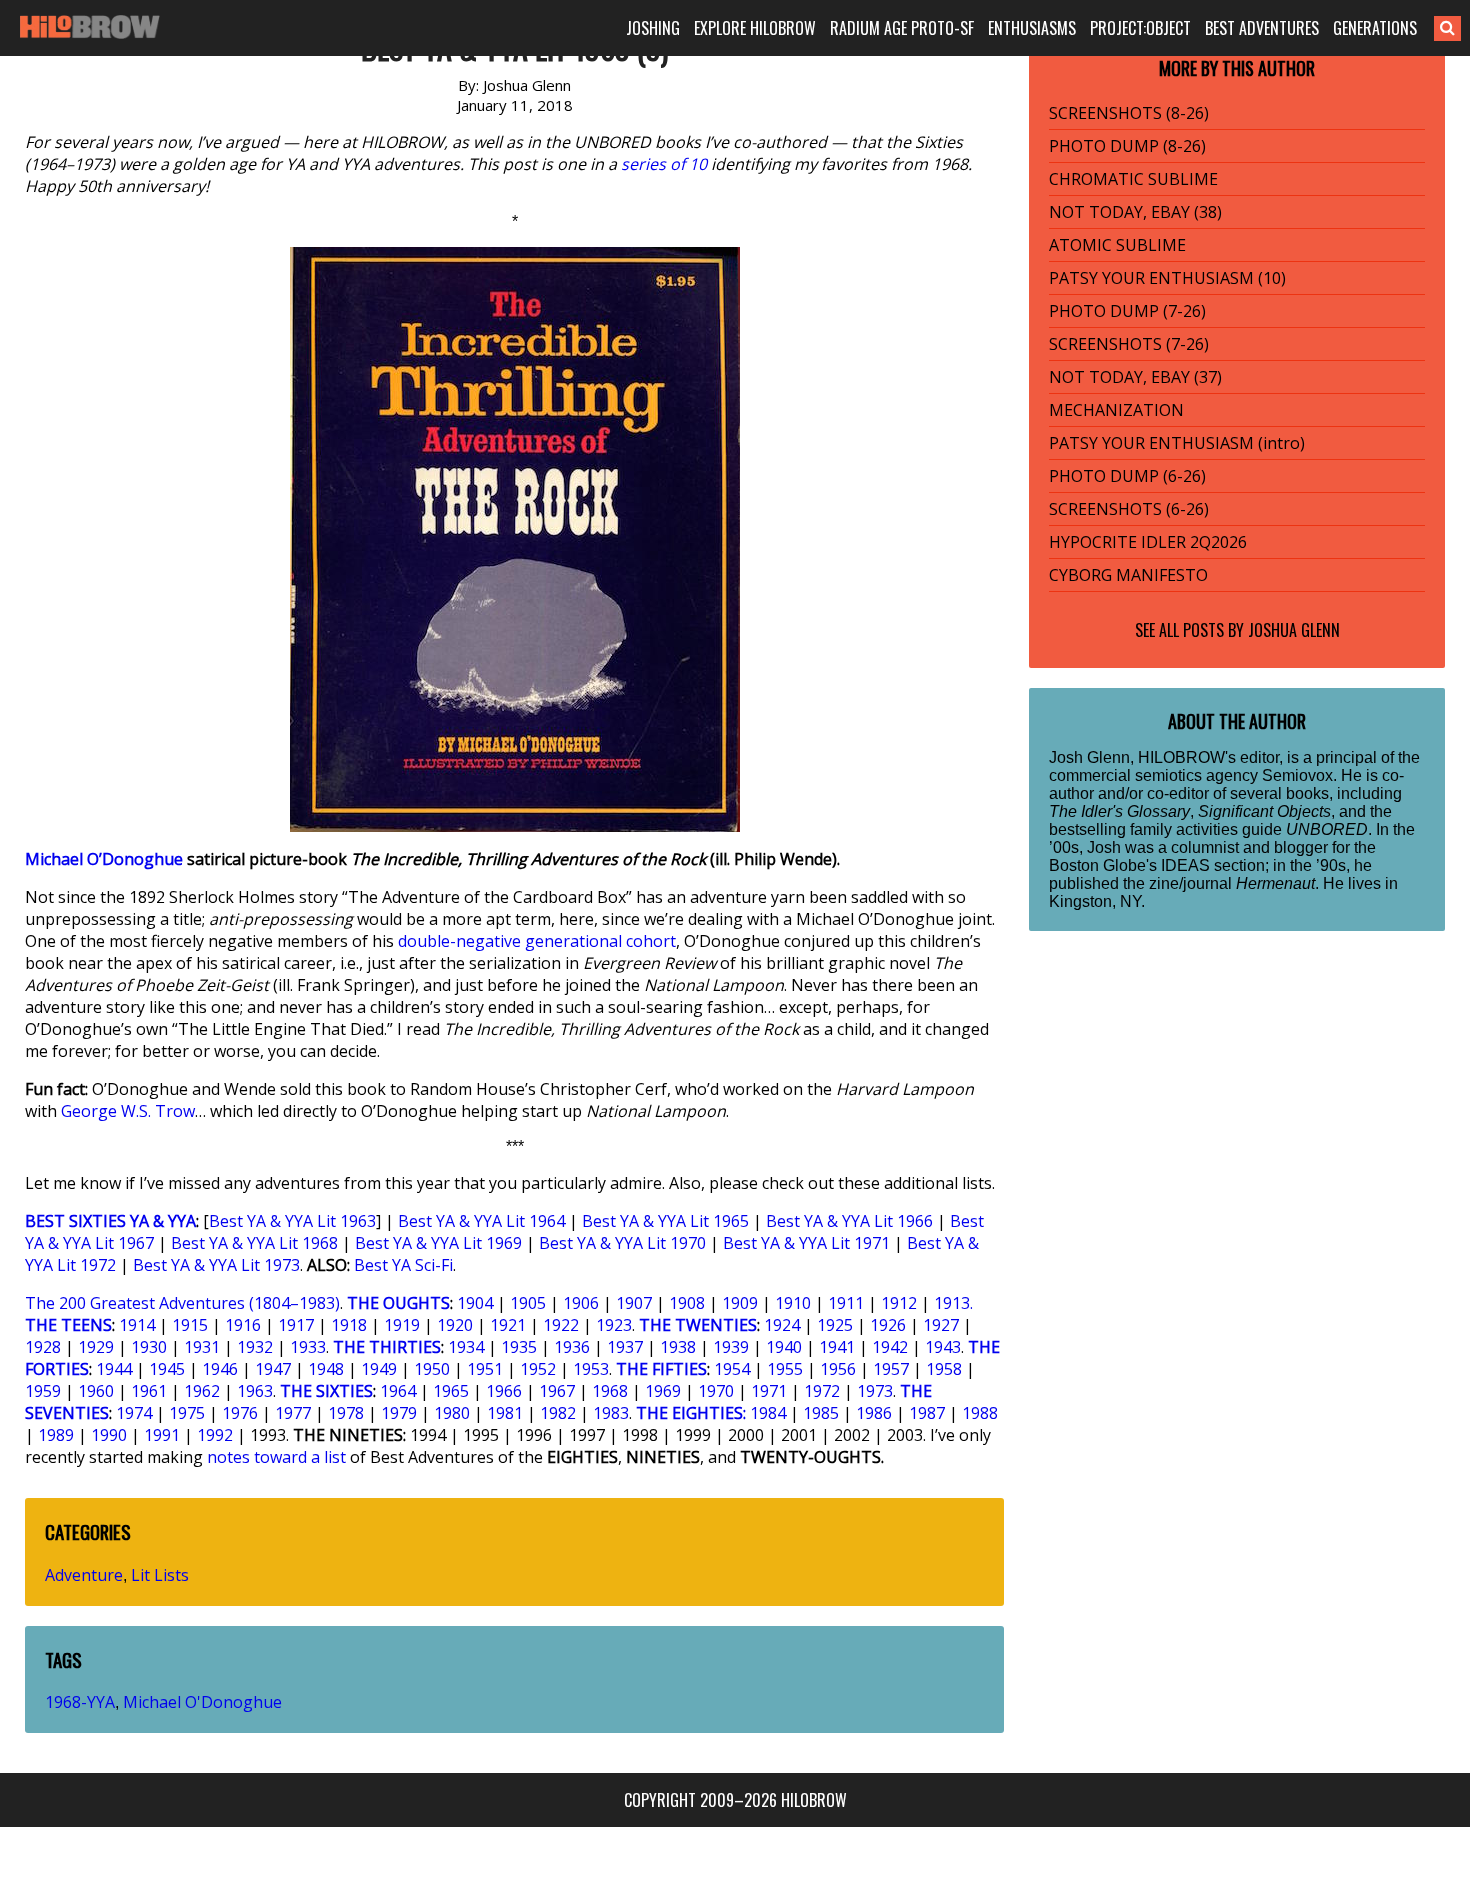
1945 (167, 1369)
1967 (557, 1391)
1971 (769, 1391)
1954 (732, 1369)
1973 (875, 1391)
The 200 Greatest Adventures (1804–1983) (182, 1303)
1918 (349, 1325)
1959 (43, 1391)
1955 (785, 1369)
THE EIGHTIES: (691, 1413)
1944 (114, 1369)
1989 (56, 1435)
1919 (402, 1325)
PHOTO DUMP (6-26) (1127, 476)
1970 (716, 1391)
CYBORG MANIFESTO (1128, 575)
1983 (611, 1413)
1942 (890, 1347)
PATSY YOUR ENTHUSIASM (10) (1167, 278)
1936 (572, 1347)
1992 (215, 1435)
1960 (96, 1391)
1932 (255, 1347)
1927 (941, 1325)
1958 (944, 1369)
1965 (451, 1391)
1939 (731, 1347)
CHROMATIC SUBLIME (1133, 179)
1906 (581, 1303)
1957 (891, 1369)
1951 (485, 1369)
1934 (466, 1347)
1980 (452, 1413)
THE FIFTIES (661, 1369)
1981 (505, 1413)
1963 (255, 1391)
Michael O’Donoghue (104, 859)
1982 (558, 1413)
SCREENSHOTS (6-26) (1129, 509)
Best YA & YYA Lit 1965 (665, 1221)
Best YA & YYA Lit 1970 (622, 1243)
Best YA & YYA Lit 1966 (849, 1221)
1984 (768, 1413)
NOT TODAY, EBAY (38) (1135, 212)
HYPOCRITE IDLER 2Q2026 (1148, 542)
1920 (455, 1325)
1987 (927, 1413)
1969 (663, 1391)
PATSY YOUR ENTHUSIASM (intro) (1177, 443)
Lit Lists (160, 1575)
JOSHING (653, 28)
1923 (614, 1325)
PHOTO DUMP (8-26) (1127, 146)
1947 (273, 1369)
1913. (953, 1303)
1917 (296, 1325)
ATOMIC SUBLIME (1117, 245)
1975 (187, 1413)
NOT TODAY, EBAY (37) (1135, 377)
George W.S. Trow (128, 1111)
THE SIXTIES (326, 1391)
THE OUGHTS (398, 1303)
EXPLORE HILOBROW (755, 28)
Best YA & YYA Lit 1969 (438, 1243)
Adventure (84, 1575)
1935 (519, 1347)
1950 (432, 1369)
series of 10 (664, 164)
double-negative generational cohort (537, 941)
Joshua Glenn (1294, 630)
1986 (874, 1413)
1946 (220, 1369)
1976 (240, 1413)
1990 (109, 1435)
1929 (96, 1347)
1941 (837, 1347)
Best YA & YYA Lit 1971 (806, 1243)
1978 (346, 1413)
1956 (838, 1369)
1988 (980, 1413)
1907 (634, 1303)
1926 (888, 1325)
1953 (591, 1369)
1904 (475, 1303)
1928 (43, 1347)
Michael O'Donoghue (202, 1702)
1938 (678, 1347)
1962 (202, 1391)
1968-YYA (80, 1702)
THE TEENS (68, 1325)
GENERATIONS (1375, 28)
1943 (943, 1347)
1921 (508, 1325)
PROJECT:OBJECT (1140, 28)
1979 (399, 1413)
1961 (149, 1391)
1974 (134, 1413)
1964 (398, 1391)
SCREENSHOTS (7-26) (1129, 344)
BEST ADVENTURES (1262, 28)
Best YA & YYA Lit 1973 (216, 1265)
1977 (293, 1413)
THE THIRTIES (387, 1347)
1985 (821, 1413)
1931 (202, 1347)
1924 (782, 1325)
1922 (561, 1325)
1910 (793, 1303)
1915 (190, 1325)
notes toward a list (276, 1457)
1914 (137, 1325)
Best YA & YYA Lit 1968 (254, 1243)
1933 (308, 1347)
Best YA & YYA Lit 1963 (292, 1221)
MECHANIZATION (1116, 410)
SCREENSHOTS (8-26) (1129, 113)
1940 (784, 1347)
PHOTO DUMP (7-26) (1127, 311)
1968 (610, 1391)
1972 (822, 1391)
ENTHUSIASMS (1032, 28)
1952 (538, 1369)
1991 (162, 1435)
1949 (379, 1369)
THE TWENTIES (698, 1325)
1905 (528, 1303)
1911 (846, 1303)
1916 (243, 1325)
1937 (625, 1347)
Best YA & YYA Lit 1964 (481, 1221)
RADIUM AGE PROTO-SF (902, 28)
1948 (326, 1369)
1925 (835, 1325)
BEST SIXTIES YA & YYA (110, 1221)
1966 (504, 1391)
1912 (899, 1303)
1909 (740, 1303)
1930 (149, 1347)
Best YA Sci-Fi (403, 1265)
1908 (687, 1303)
